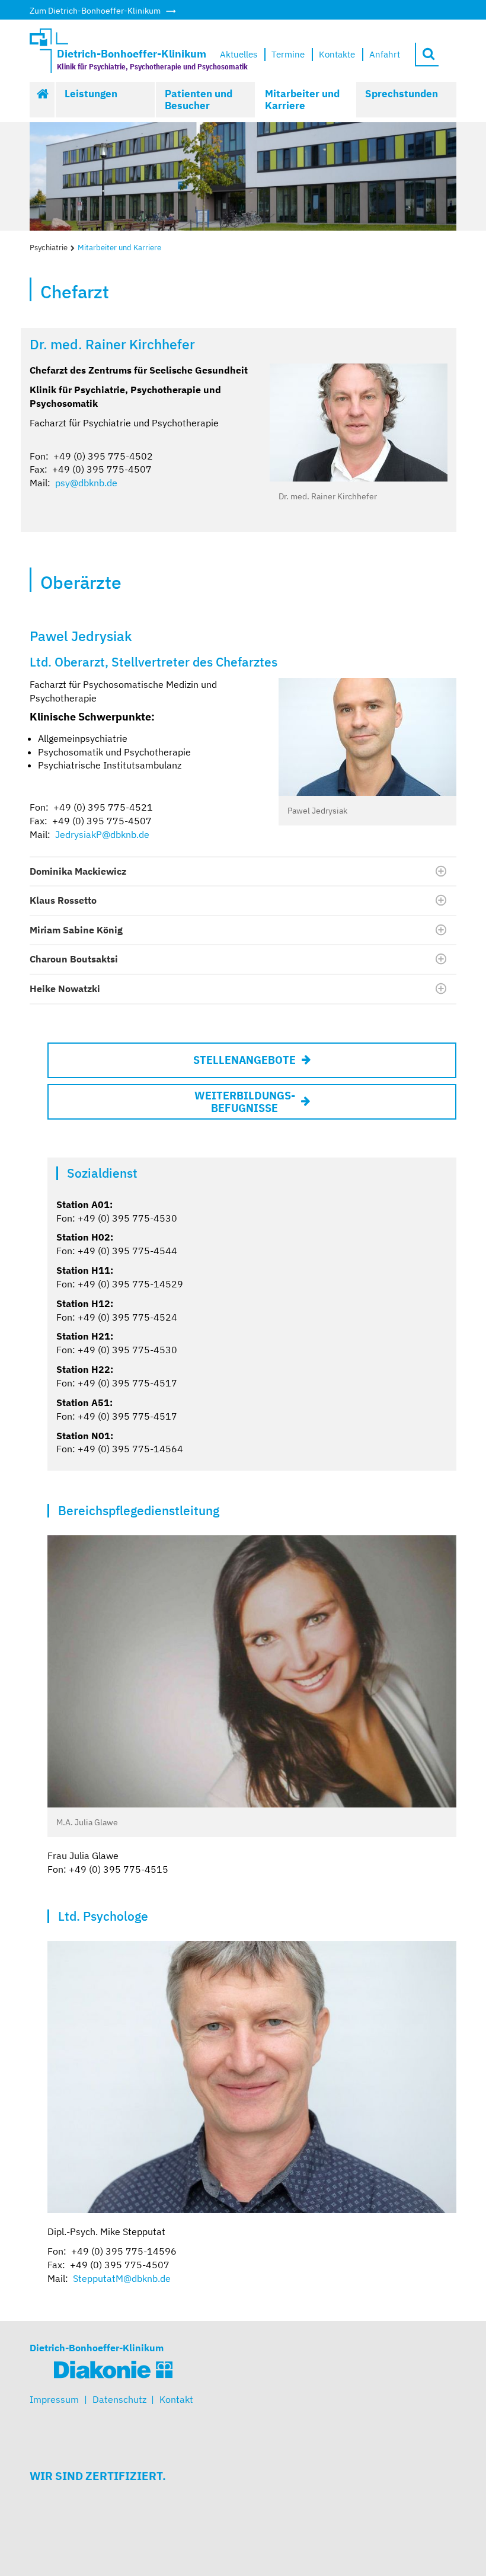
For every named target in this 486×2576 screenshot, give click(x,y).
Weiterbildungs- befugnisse (245, 1102)
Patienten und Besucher (199, 100)
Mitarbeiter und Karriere (302, 100)
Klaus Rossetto (63, 900)
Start (43, 100)
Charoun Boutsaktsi (74, 959)
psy (63, 483)
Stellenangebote (244, 1060)
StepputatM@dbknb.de (122, 2278)
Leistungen (91, 94)
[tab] (243, 872)
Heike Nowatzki (65, 989)
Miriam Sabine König (76, 930)
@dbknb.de (94, 483)
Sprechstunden (402, 94)
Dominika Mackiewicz (78, 871)
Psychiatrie (49, 248)
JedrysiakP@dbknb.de (102, 834)
